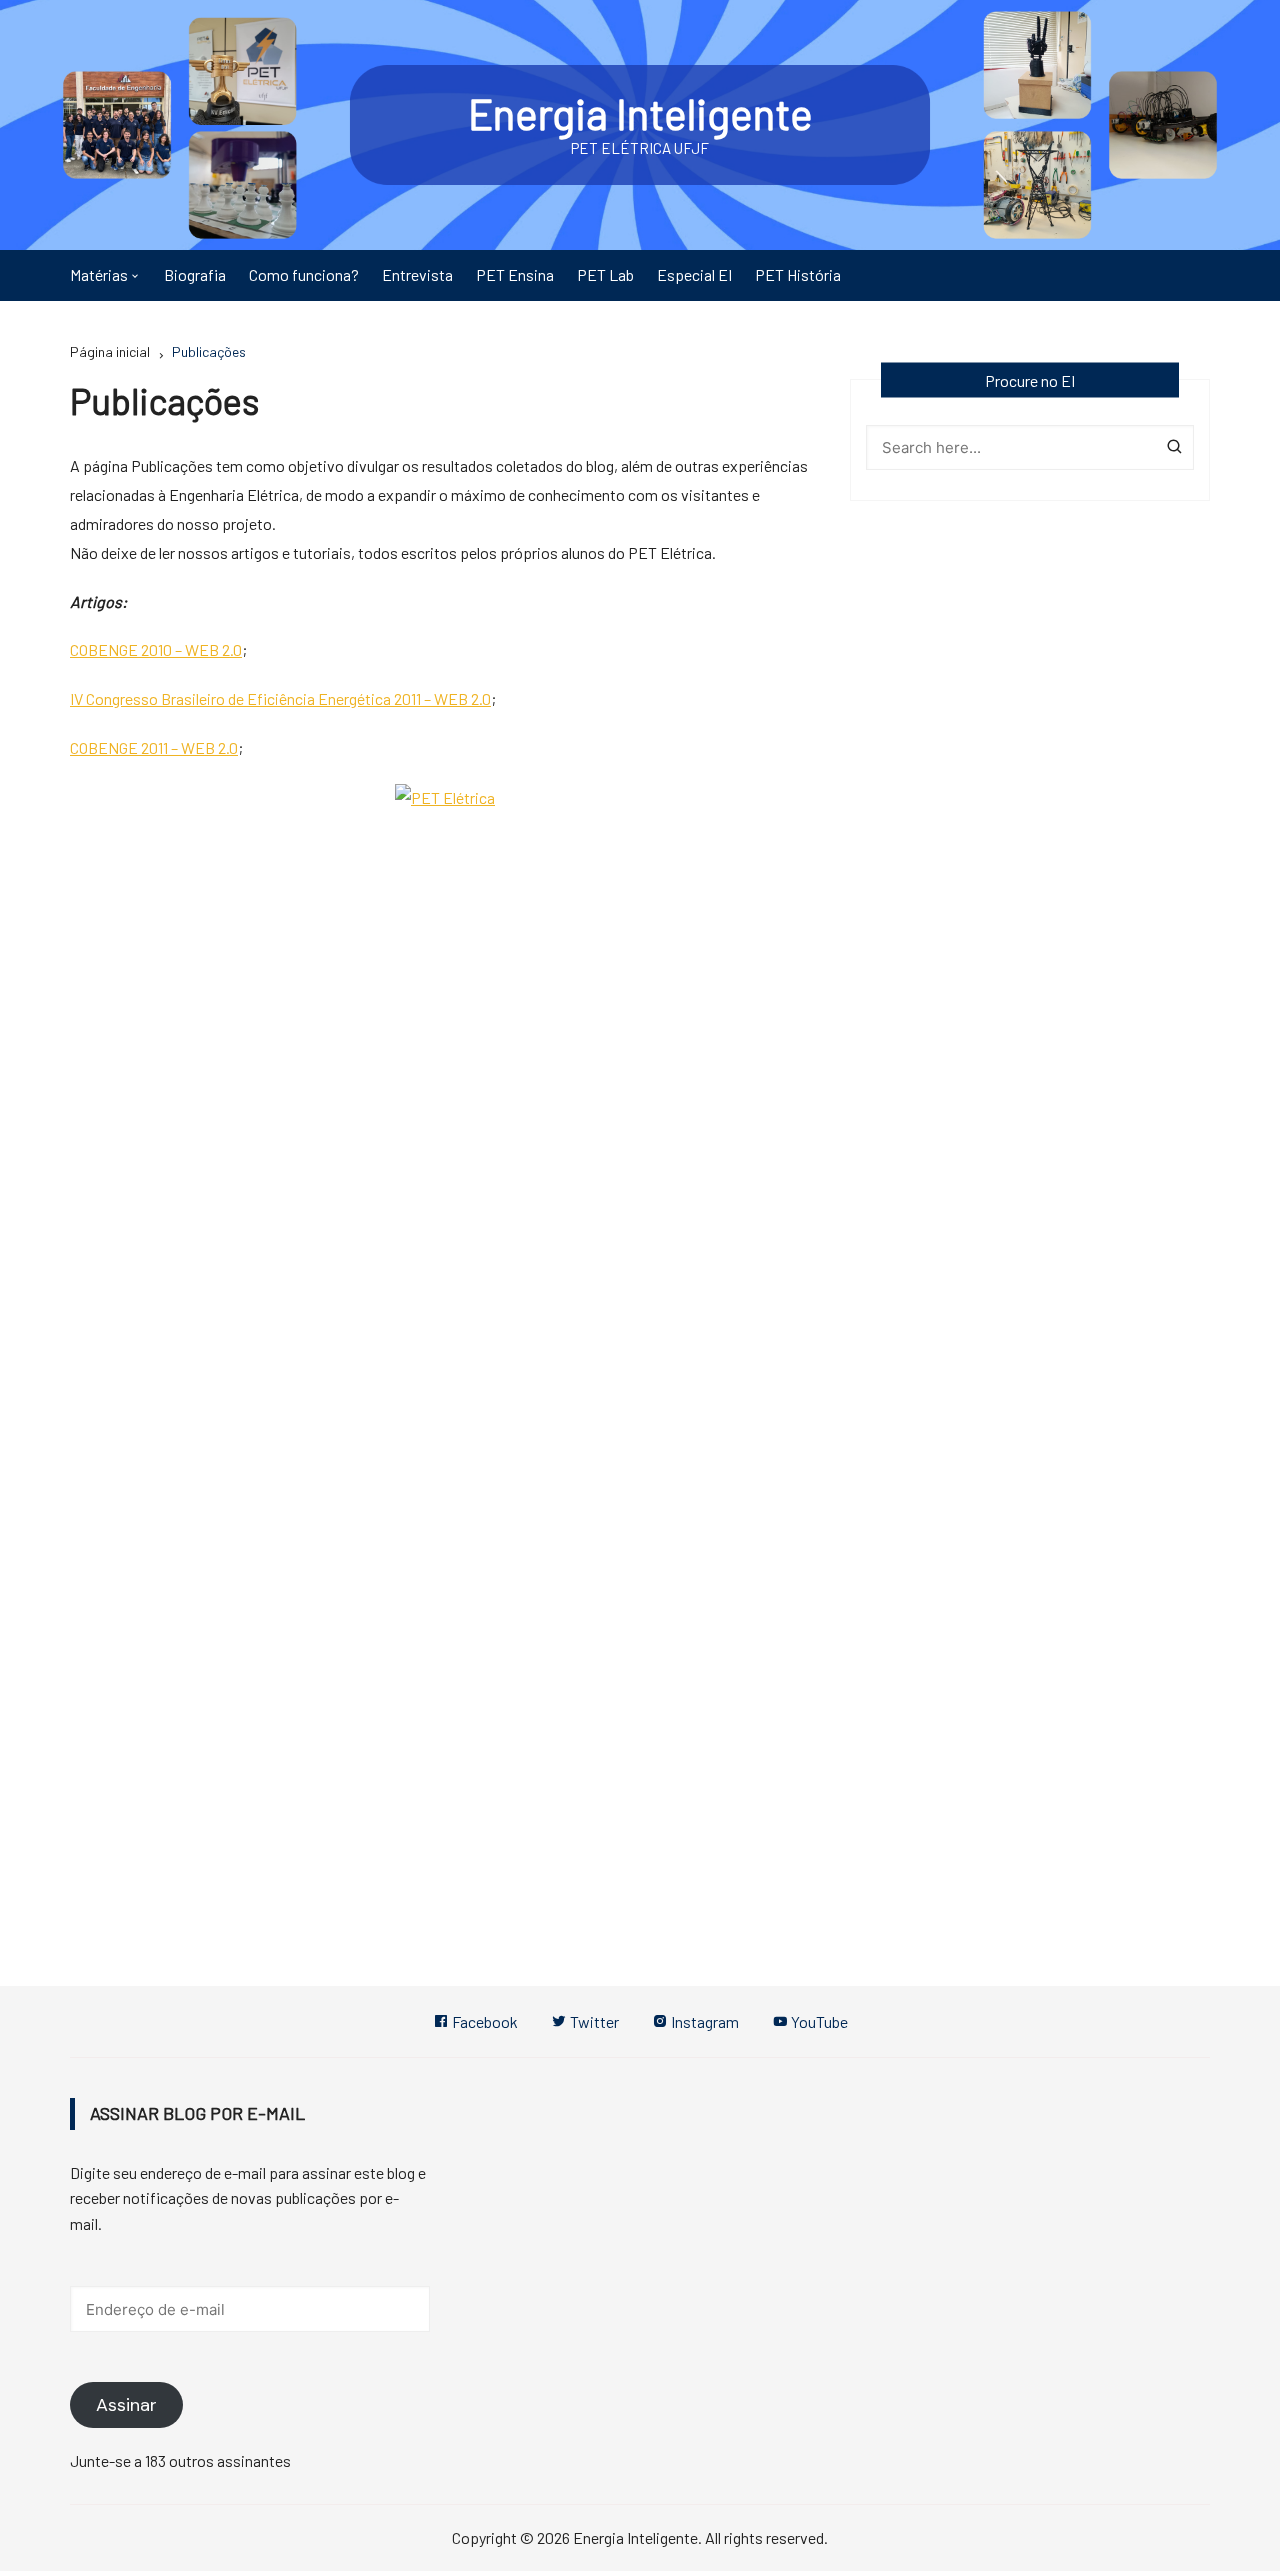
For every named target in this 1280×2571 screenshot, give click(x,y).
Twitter (593, 2021)
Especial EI (694, 274)
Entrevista (417, 274)
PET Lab (605, 274)
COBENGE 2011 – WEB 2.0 (154, 747)
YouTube (818, 2021)
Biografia (195, 274)
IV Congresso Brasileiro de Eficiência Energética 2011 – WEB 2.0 (280, 698)
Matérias (99, 274)
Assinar (126, 2405)
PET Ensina (515, 274)
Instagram (703, 2021)
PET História (798, 274)
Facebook (483, 2021)
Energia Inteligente (640, 113)
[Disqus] (445, 1089)
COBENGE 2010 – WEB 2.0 (156, 649)
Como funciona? (304, 274)
